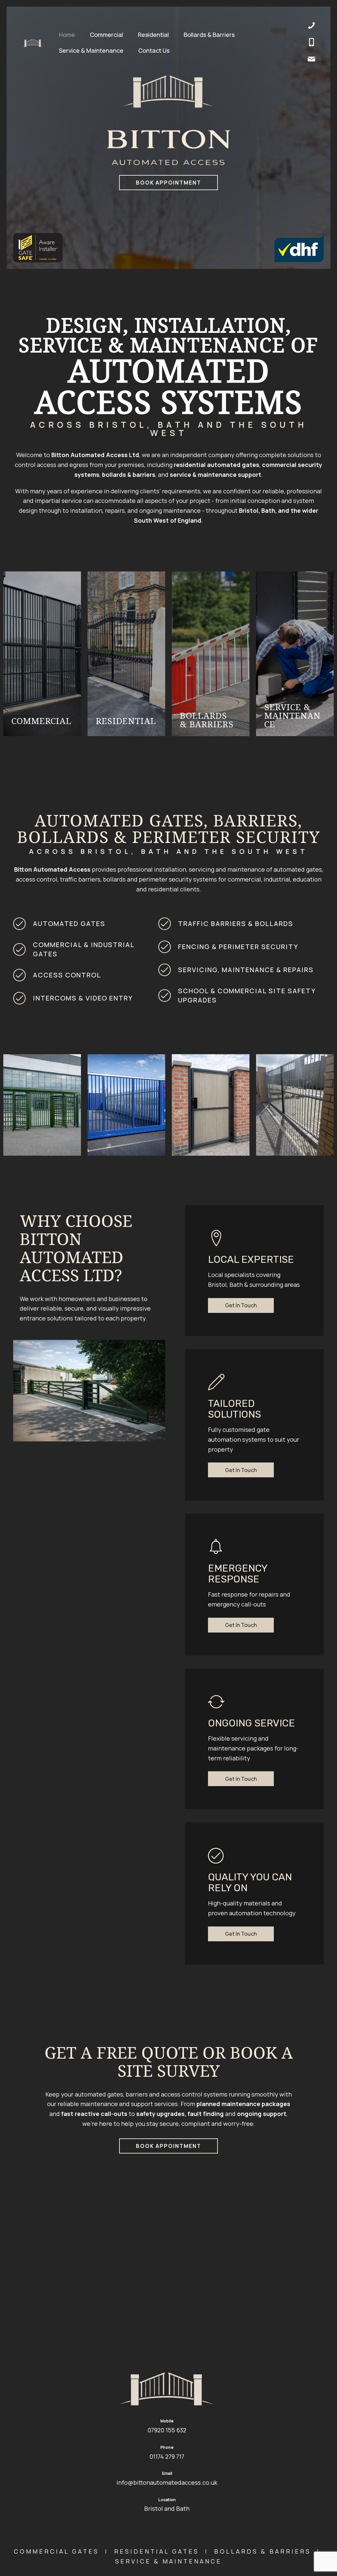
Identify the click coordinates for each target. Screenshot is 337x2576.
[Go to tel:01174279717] (311, 27)
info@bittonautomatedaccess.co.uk (167, 2482)
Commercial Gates (56, 2551)
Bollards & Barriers (263, 2551)
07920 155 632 (167, 2430)
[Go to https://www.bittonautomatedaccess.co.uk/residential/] (126, 654)
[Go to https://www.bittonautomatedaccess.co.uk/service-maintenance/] (295, 654)
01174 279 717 (167, 2456)
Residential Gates (157, 2551)
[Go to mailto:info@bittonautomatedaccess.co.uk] (311, 60)
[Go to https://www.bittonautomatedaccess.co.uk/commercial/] (42, 654)
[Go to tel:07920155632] (311, 43)
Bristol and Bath (167, 2508)
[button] (241, 1305)
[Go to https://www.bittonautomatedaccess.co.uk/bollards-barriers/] (211, 654)
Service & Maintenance (168, 2561)
